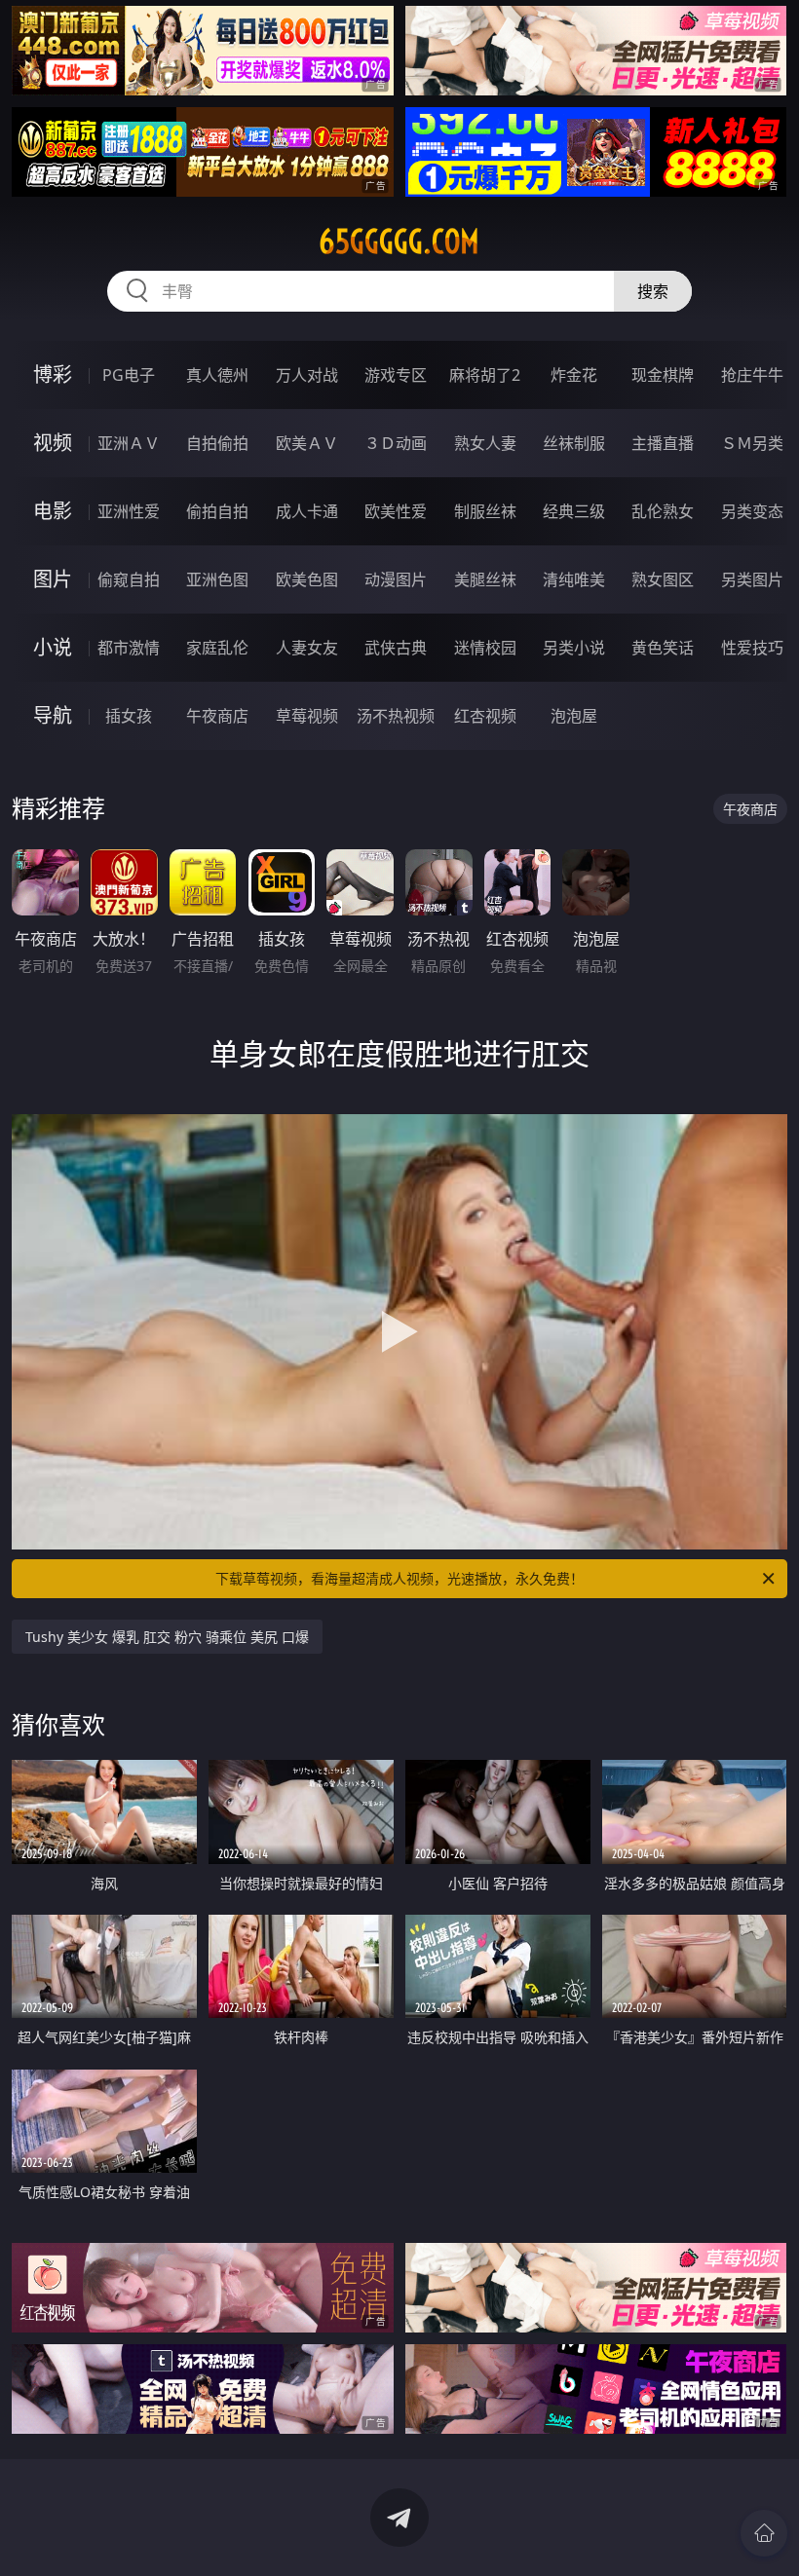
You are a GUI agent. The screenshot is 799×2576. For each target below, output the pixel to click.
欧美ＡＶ (307, 443)
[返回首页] (764, 2533)
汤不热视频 (396, 716)
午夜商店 (217, 716)
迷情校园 (485, 648)
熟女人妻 (485, 443)
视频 (53, 443)
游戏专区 (396, 375)
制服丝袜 (485, 511)
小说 (53, 647)
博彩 (53, 374)
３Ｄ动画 (396, 443)
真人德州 (217, 375)
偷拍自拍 (217, 511)
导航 (53, 715)
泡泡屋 (574, 716)
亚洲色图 (217, 579)
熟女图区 (663, 579)
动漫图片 (396, 579)
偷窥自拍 (129, 579)
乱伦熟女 (663, 511)
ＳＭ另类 (752, 443)
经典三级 (574, 511)
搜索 (653, 291)
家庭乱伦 (217, 648)
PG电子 (129, 375)
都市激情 (129, 648)
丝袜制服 (574, 443)
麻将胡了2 (485, 375)
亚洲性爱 (129, 511)
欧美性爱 (396, 511)
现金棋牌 (663, 375)
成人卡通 (307, 511)
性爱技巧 (752, 648)
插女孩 (129, 716)
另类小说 (574, 648)
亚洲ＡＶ (129, 443)
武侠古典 (396, 648)
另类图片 (752, 579)
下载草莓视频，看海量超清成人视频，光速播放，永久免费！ (399, 1578)
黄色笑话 (663, 648)
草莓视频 (307, 716)
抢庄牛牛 (752, 375)
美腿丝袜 (485, 579)
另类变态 (752, 511)
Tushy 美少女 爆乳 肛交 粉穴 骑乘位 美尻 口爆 (167, 1637)
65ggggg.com (399, 242)
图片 (53, 579)
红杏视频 (485, 716)
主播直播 (663, 443)
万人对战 (307, 375)
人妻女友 (307, 648)
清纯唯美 (574, 579)
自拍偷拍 (217, 443)
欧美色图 (307, 579)
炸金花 (574, 375)
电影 (53, 511)
